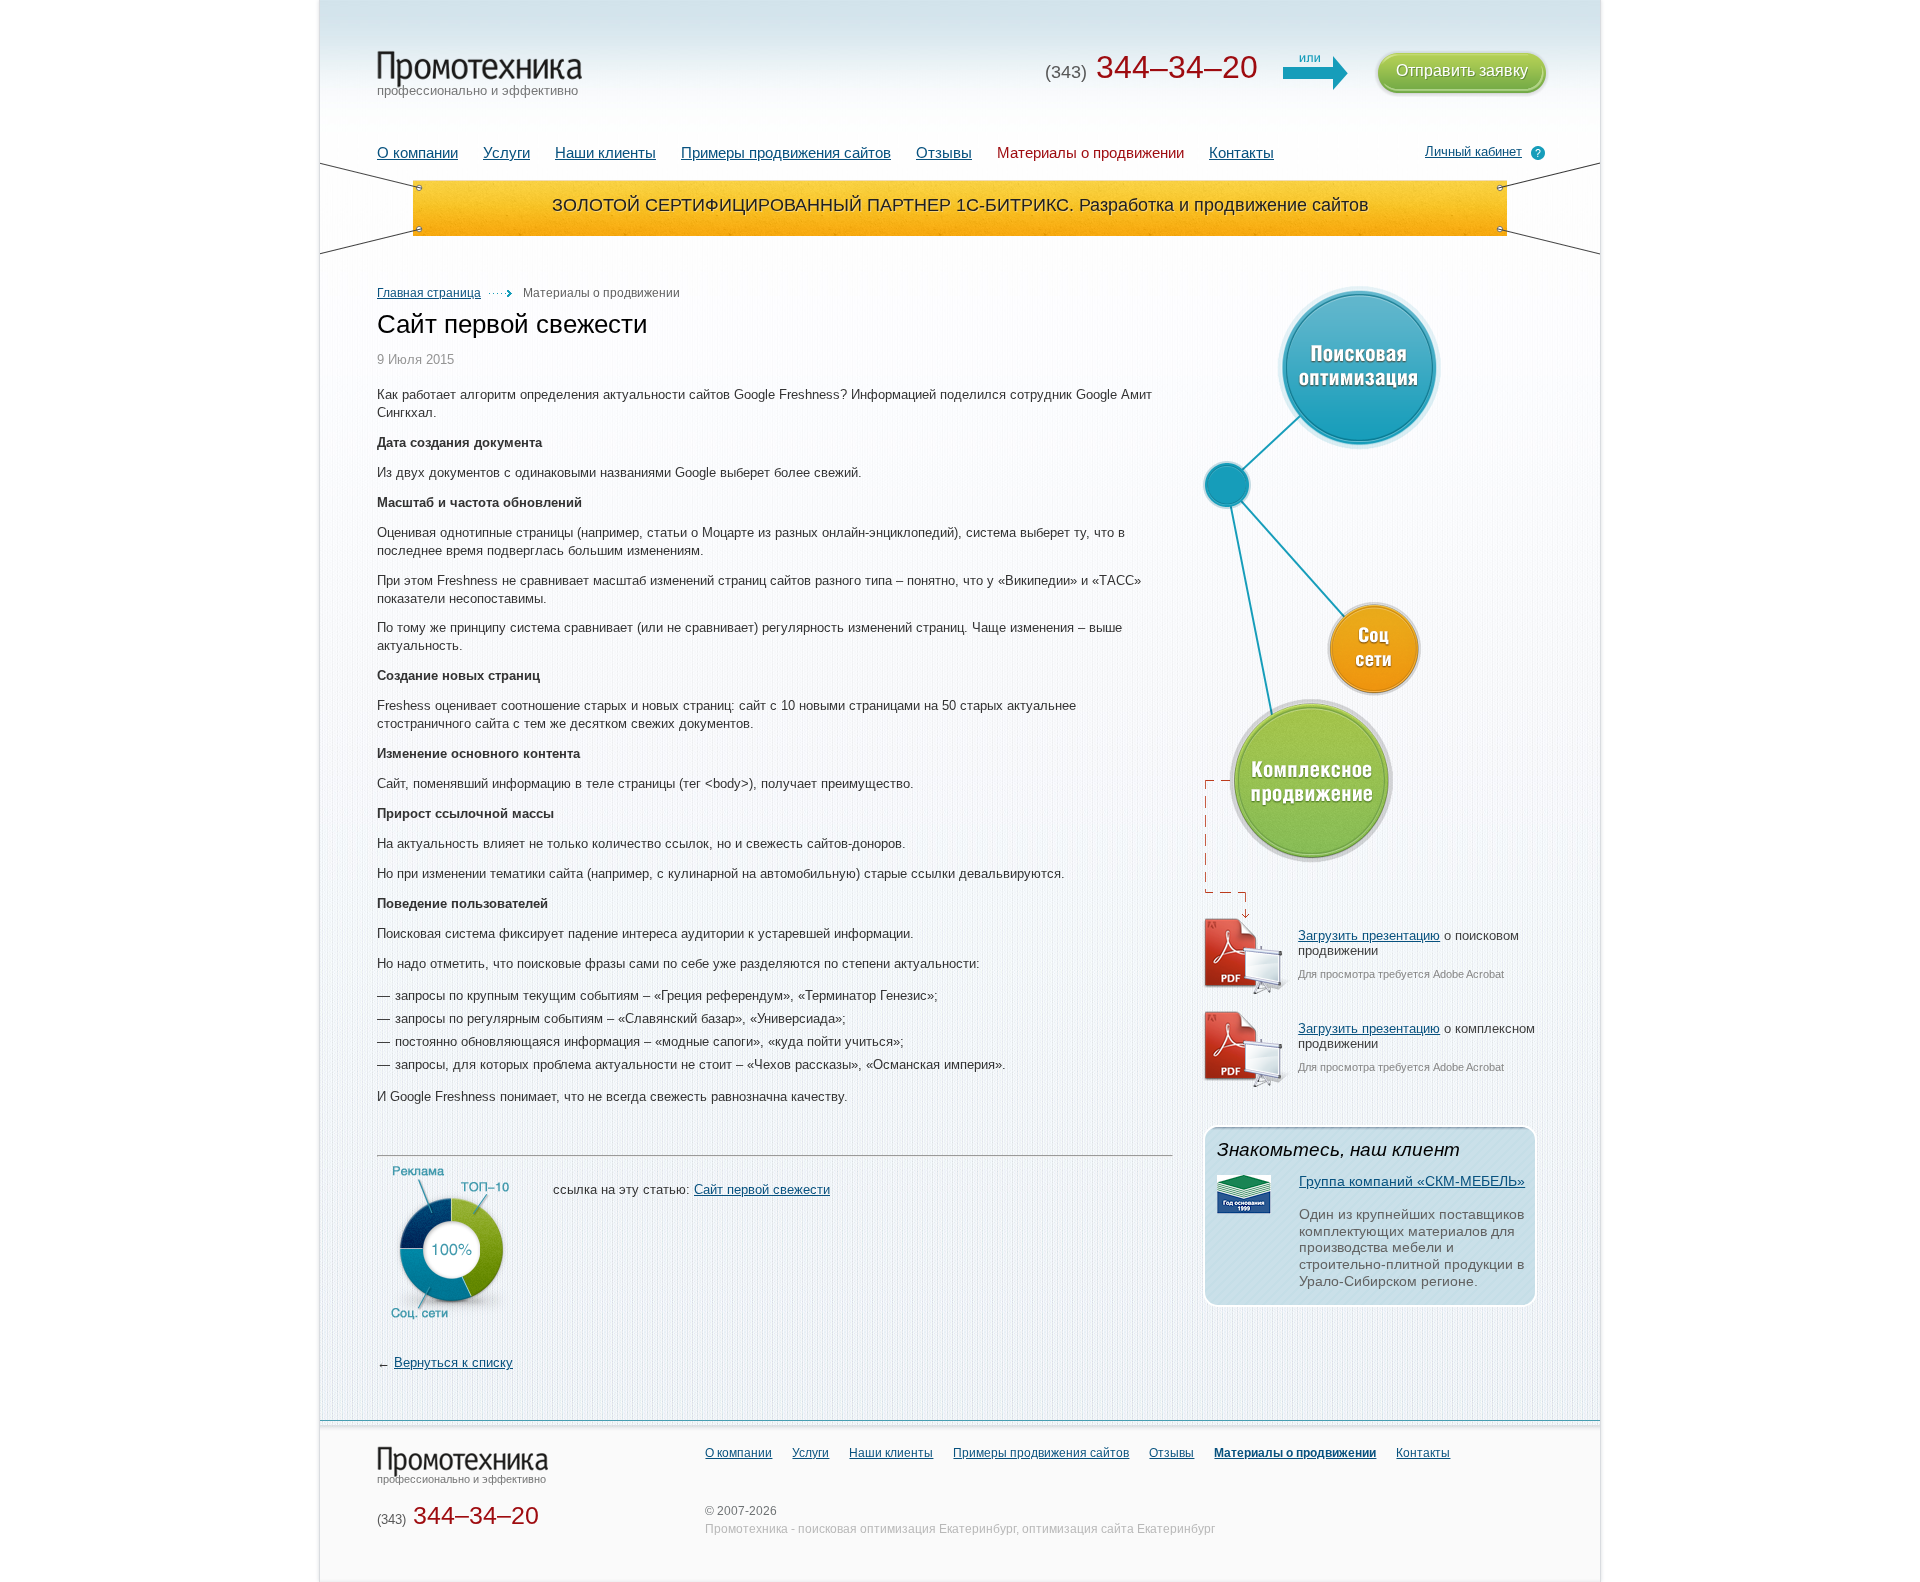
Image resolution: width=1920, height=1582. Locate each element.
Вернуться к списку (453, 1362)
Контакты (1241, 152)
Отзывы (944, 152)
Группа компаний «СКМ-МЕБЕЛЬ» (1412, 1181)
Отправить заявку (1462, 70)
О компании (417, 152)
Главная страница (429, 293)
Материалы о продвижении (1295, 1453)
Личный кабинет (1473, 151)
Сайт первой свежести (762, 1189)
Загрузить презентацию (1369, 935)
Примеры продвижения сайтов (786, 152)
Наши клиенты (605, 152)
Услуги (506, 152)
